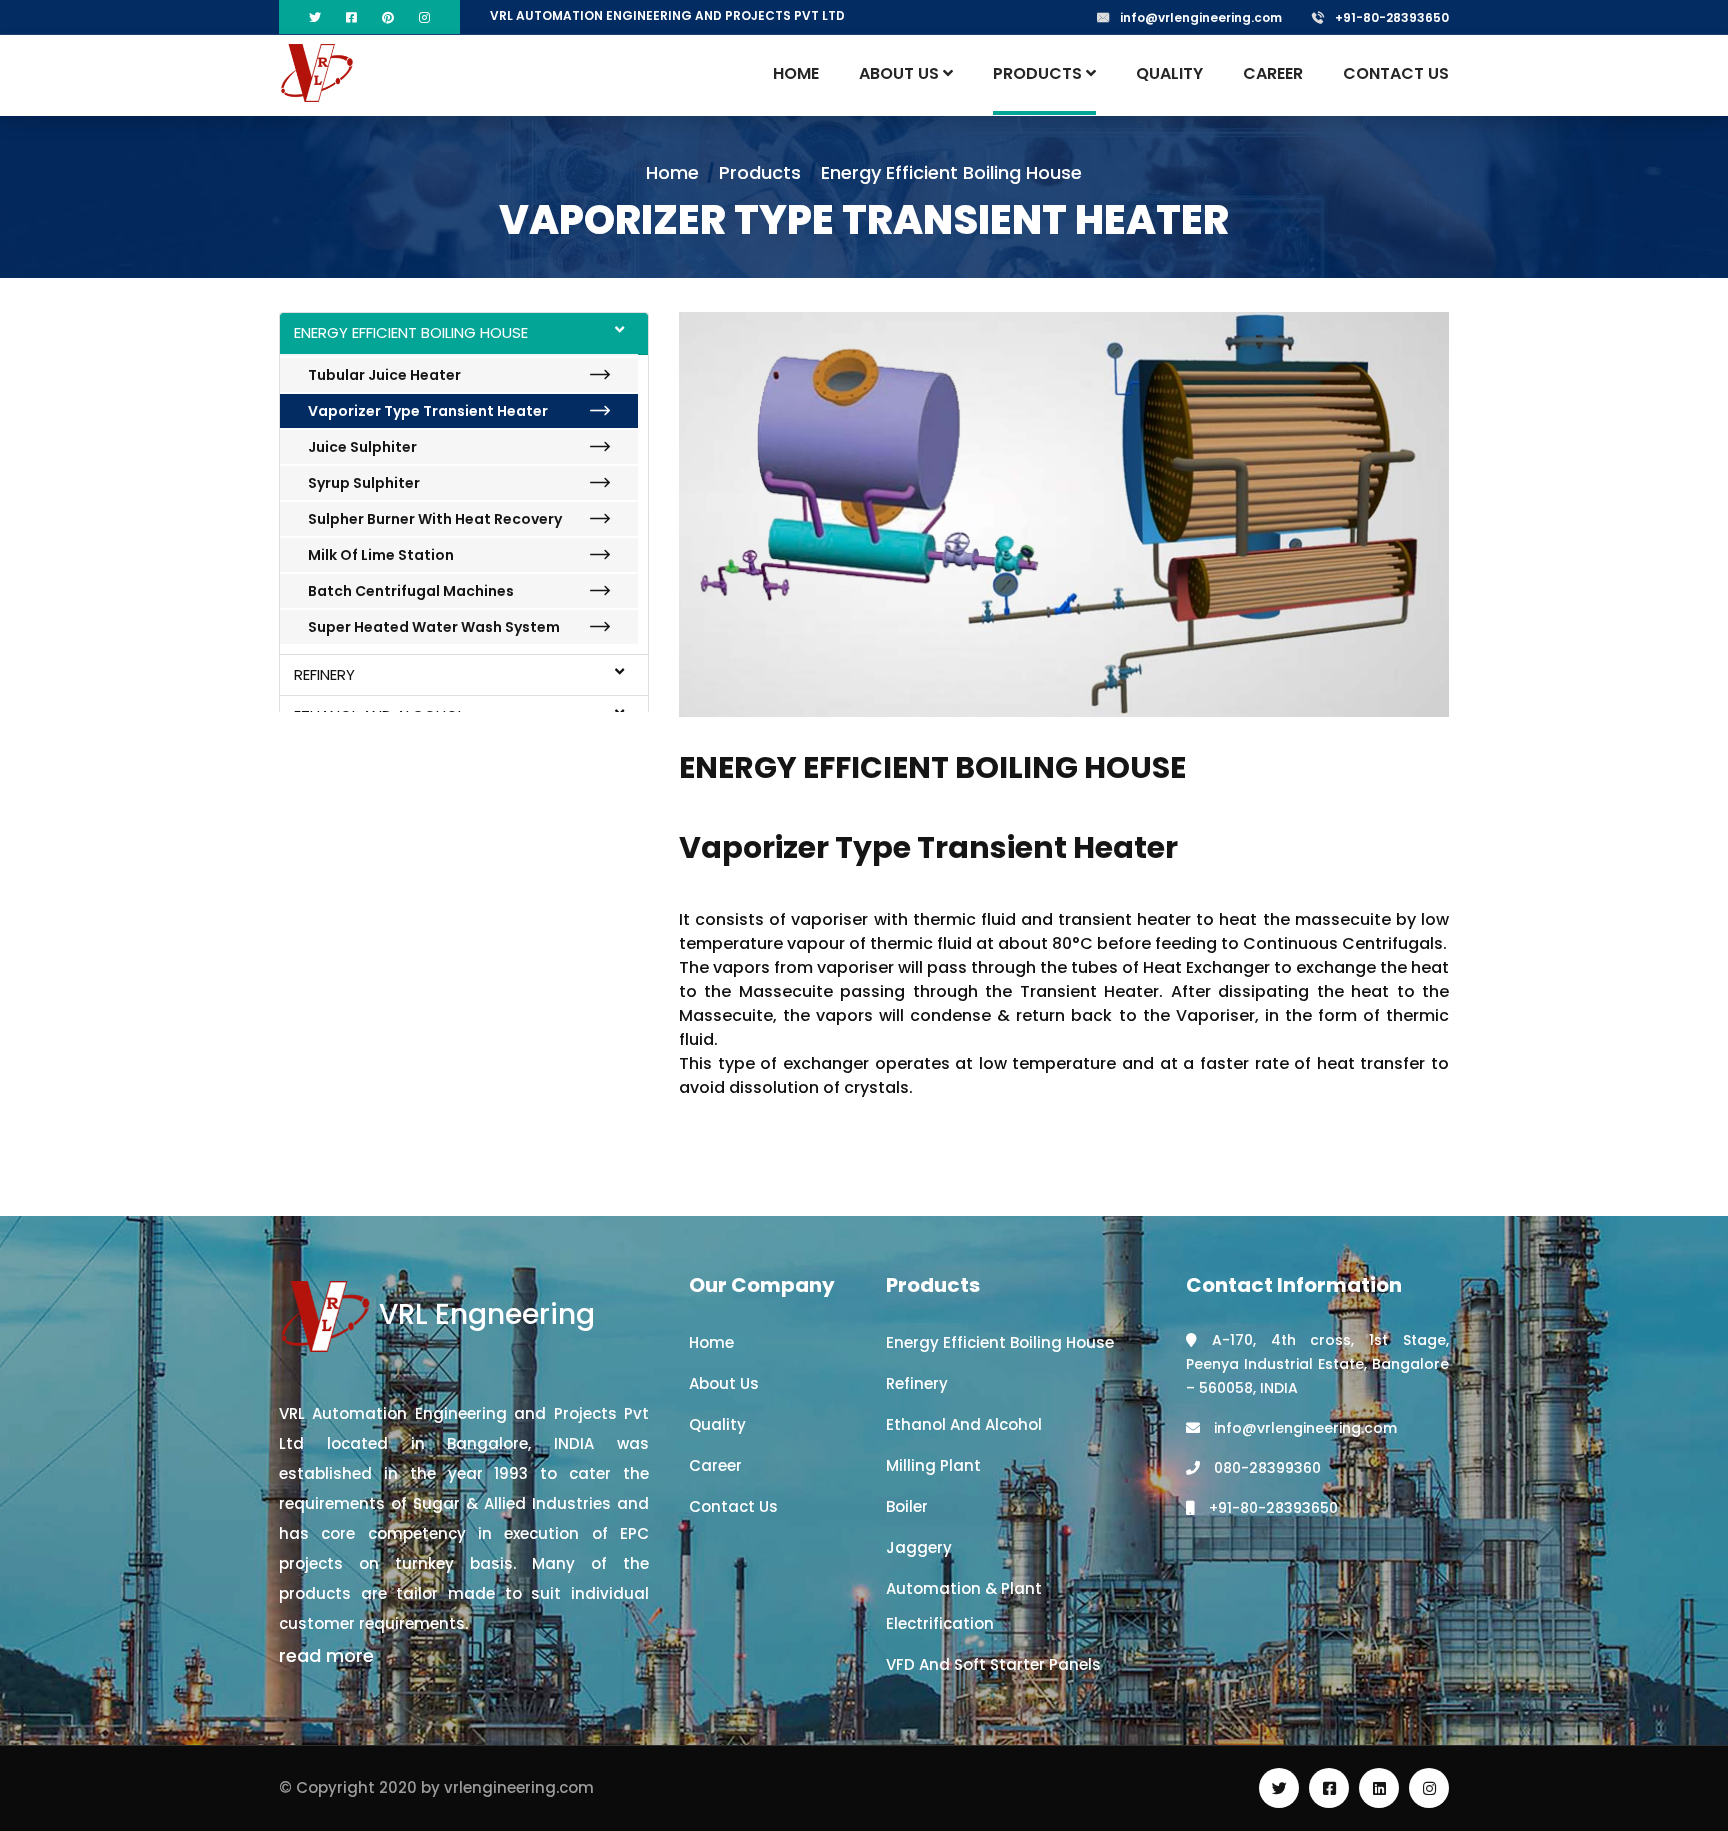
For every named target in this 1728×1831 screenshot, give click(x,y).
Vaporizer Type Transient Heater (428, 411)
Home (672, 172)
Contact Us (733, 1506)
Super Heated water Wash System (434, 627)
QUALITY (1169, 73)
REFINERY (324, 674)
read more (326, 1655)
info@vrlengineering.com (1201, 17)
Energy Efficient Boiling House (1000, 1342)
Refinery (917, 1383)
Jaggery (919, 1547)
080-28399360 (1265, 1468)
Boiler (907, 1506)
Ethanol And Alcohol (964, 1424)
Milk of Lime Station (381, 555)
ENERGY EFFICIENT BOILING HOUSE (411, 332)
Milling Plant (933, 1465)
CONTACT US (1396, 73)
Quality (717, 1424)
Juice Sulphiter (362, 447)
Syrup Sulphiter (364, 483)
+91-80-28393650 (1392, 17)
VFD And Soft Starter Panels (993, 1664)
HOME (796, 73)
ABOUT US (901, 73)
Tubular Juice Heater (384, 375)
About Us (724, 1383)
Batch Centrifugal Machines (411, 591)
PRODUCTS (1039, 73)
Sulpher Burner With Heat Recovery (435, 519)
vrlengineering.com (519, 1787)
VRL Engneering (483, 1314)
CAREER (1273, 73)
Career (715, 1465)
